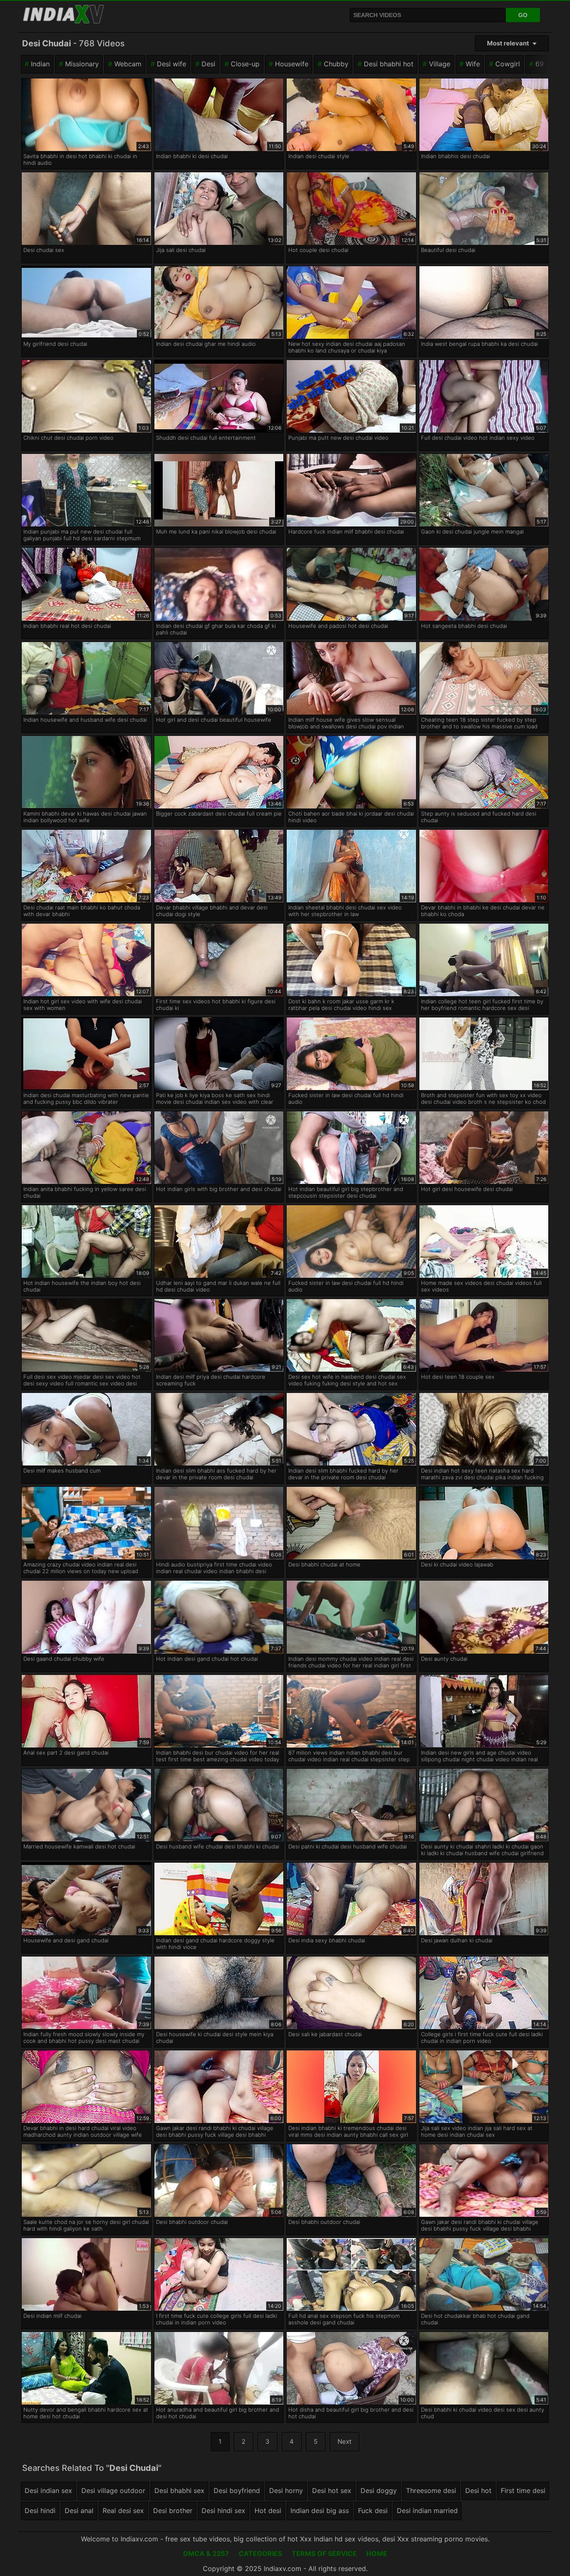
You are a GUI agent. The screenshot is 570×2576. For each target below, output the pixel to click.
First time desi (523, 2490)
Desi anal (79, 2511)
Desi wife (172, 64)
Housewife (292, 64)
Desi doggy (379, 2490)
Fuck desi (373, 2511)
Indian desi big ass (320, 2511)
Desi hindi (40, 2511)
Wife (473, 64)
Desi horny (286, 2490)
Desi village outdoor (113, 2490)
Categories (260, 2553)
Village (440, 64)
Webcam (128, 64)
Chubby (336, 64)
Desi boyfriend (237, 2490)
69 (540, 64)
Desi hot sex (332, 2490)
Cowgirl (508, 64)
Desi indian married (427, 2511)
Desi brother (173, 2511)
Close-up (245, 64)
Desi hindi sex (223, 2511)
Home (377, 2553)
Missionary (82, 64)
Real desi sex (123, 2511)
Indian (40, 64)
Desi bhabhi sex (179, 2490)
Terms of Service (324, 2553)
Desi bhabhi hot (389, 64)
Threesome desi (431, 2490)
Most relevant (508, 43)
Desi (208, 64)
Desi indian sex (48, 2490)
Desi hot (478, 2490)
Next (344, 2441)
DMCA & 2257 (206, 2553)
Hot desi (268, 2511)
